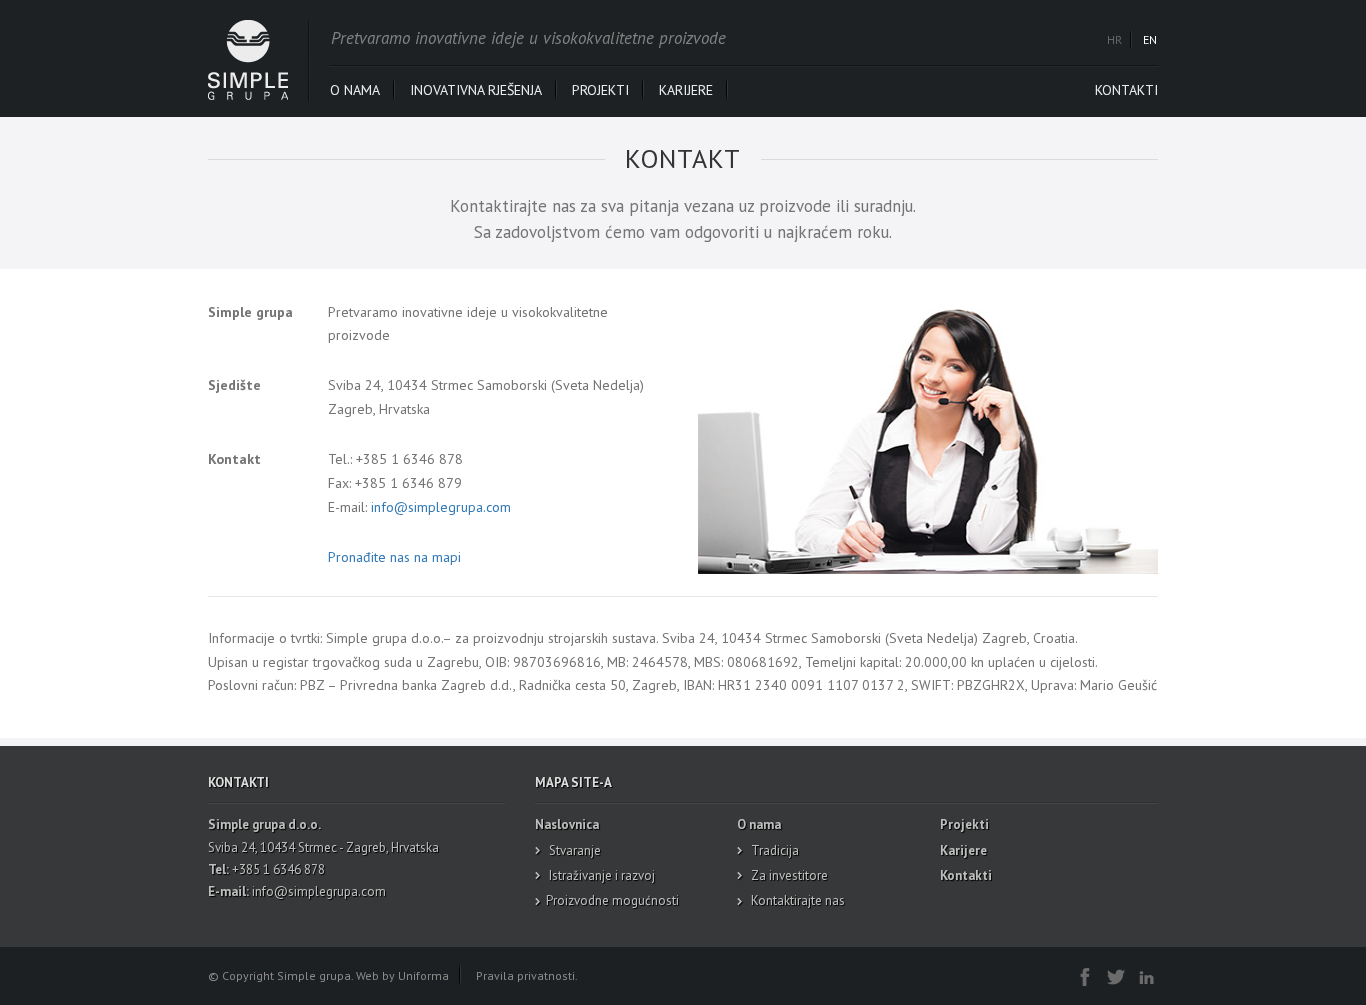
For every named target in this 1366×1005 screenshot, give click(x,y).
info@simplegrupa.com (441, 507)
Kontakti (1126, 90)
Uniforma (423, 975)
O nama (355, 90)
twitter (1115, 975)
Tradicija (773, 850)
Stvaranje (573, 850)
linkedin (1146, 975)
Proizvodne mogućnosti (612, 900)
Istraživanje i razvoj (600, 875)
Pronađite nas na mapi (394, 557)
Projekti (600, 90)
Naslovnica (567, 824)
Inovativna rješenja (476, 90)
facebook (1084, 975)
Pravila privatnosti (525, 975)
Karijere (686, 90)
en (1150, 39)
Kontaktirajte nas (796, 900)
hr (1114, 39)
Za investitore (788, 875)
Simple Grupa (248, 60)
